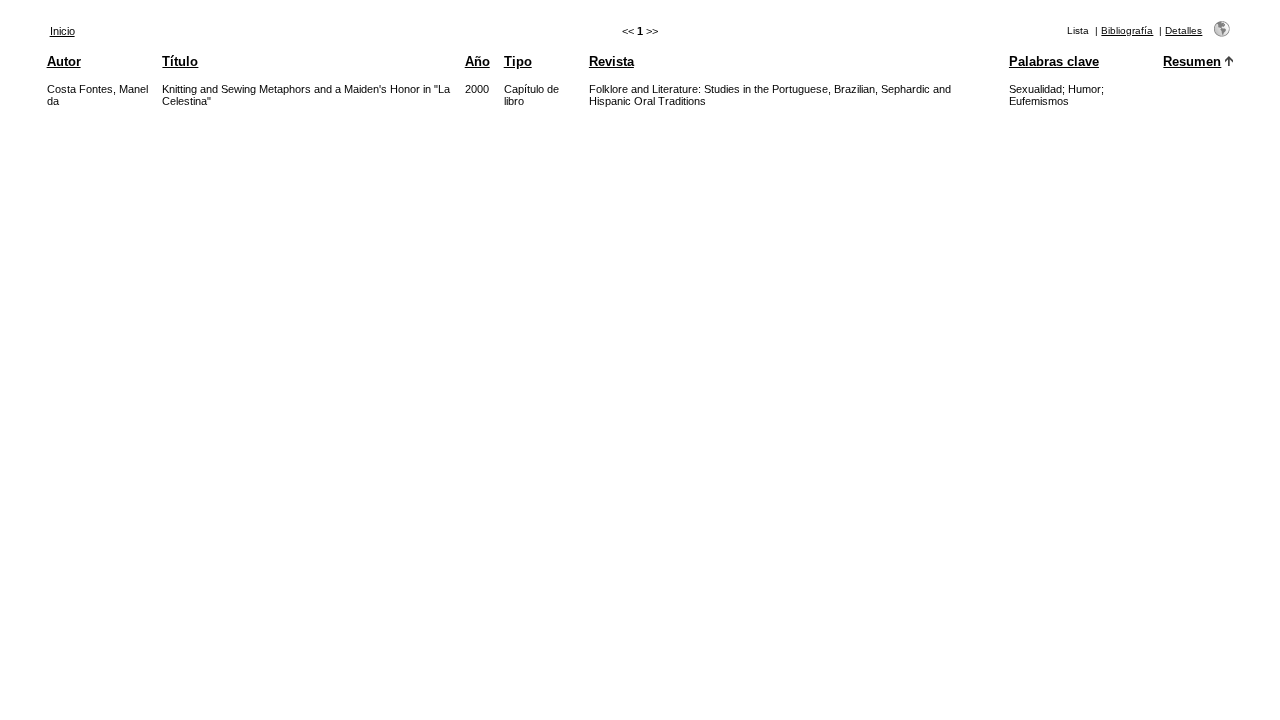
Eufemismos (1039, 101)
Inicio (62, 31)
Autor (64, 61)
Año (477, 61)
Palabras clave (1054, 61)
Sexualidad (1035, 89)
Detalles (1183, 30)
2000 (477, 89)
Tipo (518, 61)
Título (180, 61)
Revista (611, 61)
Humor (1084, 89)
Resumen (1192, 61)
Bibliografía (1127, 30)
